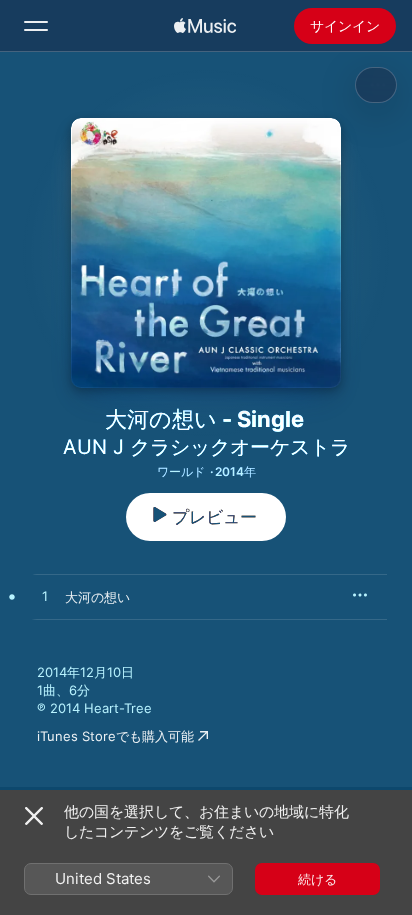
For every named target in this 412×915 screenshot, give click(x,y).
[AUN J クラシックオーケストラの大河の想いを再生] (45, 597)
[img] (205, 26)
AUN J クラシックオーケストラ (206, 447)
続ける (317, 879)
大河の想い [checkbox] (97, 597)
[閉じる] (34, 816)
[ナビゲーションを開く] (36, 26)
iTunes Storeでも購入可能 (115, 736)
